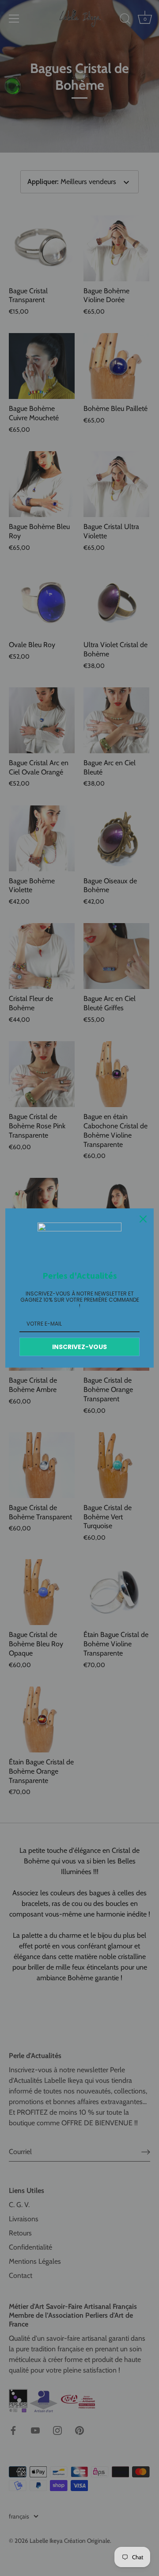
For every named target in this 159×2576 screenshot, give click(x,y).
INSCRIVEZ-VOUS (79, 1347)
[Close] (143, 1219)
